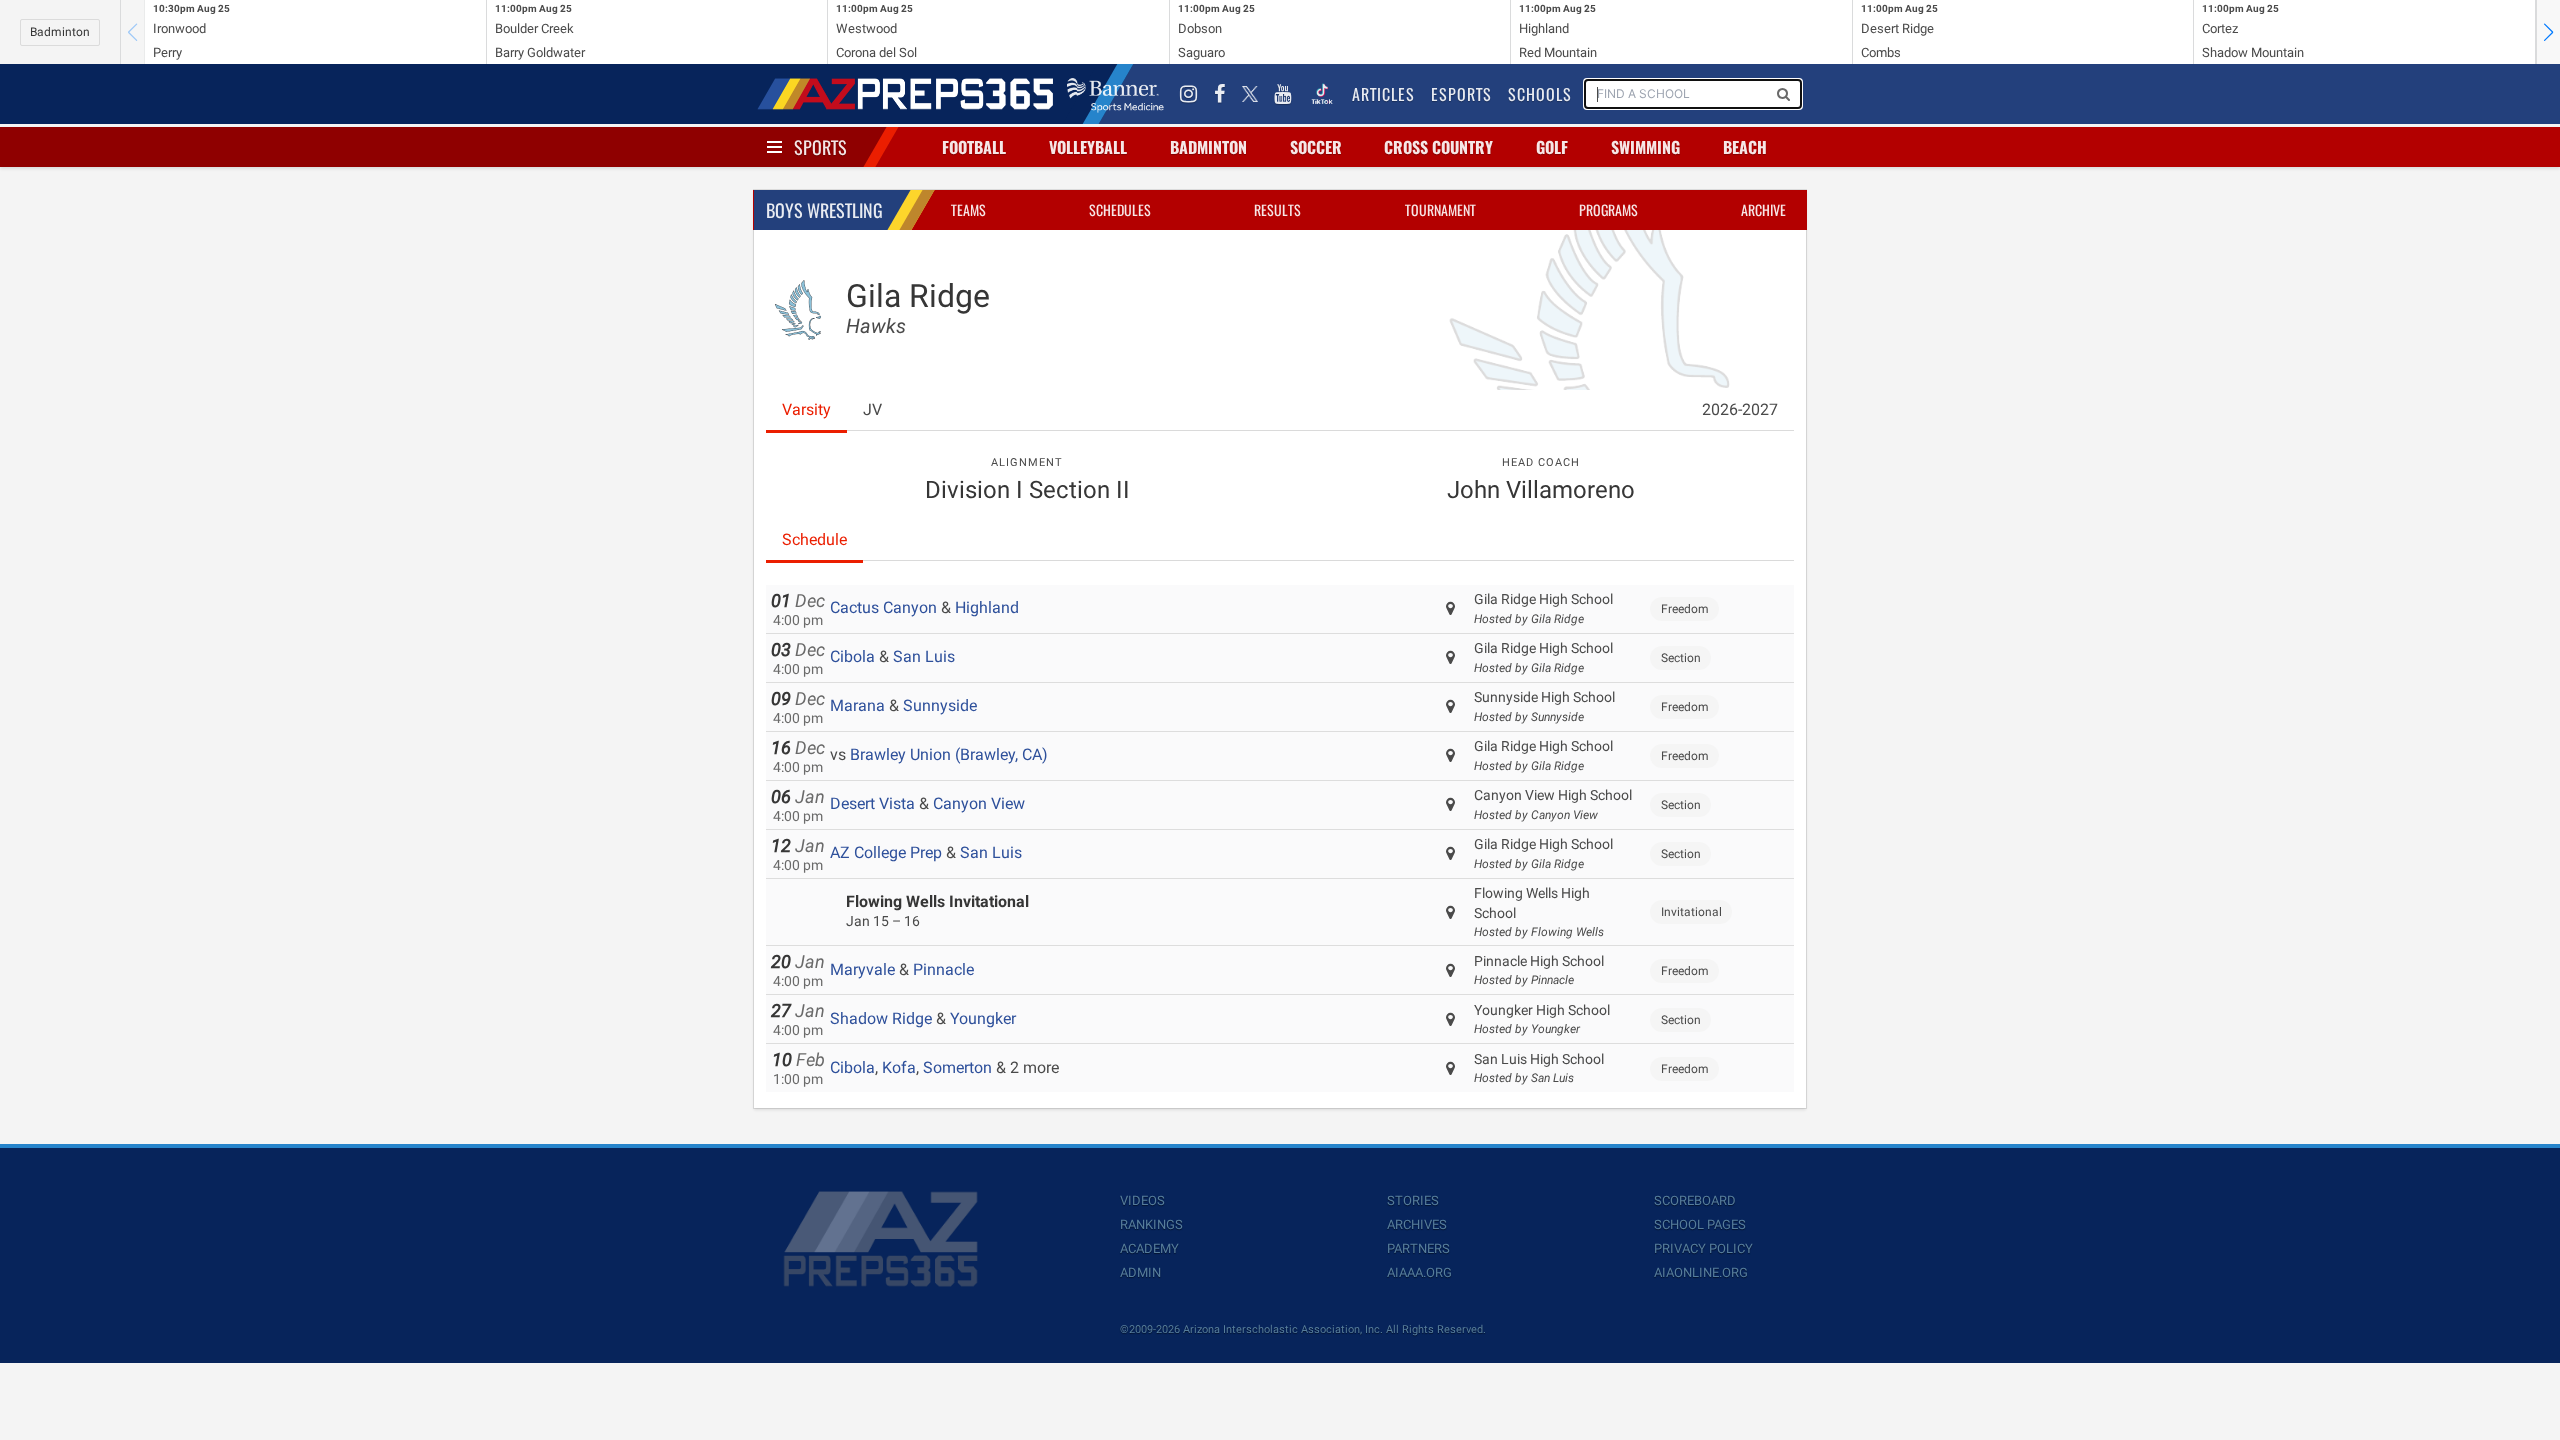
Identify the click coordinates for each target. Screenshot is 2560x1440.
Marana (857, 705)
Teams (968, 209)
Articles (1383, 94)
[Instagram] (1189, 94)
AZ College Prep (886, 852)
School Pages (1700, 1224)
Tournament (1440, 209)
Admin (1140, 1272)
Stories (1413, 1200)
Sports (820, 147)
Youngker (983, 1018)
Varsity (806, 409)
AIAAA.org (1419, 1272)
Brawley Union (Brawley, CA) (949, 754)
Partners (1418, 1248)
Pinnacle (943, 969)
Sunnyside (940, 705)
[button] (2548, 32)
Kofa (899, 1067)
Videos (1142, 1200)
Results (1277, 209)
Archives (1417, 1224)
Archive (1763, 209)
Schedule (814, 539)
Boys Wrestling (824, 210)
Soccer (1316, 147)
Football (974, 147)
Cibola (852, 656)
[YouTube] (1283, 94)
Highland (987, 607)
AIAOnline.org (1701, 1272)
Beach (1745, 147)
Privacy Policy (1703, 1248)
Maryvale (862, 969)
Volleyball (1088, 147)
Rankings (1151, 1224)
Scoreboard (1695, 1200)
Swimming (1645, 147)
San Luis (924, 656)
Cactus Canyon (883, 607)
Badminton (60, 32)
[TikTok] (1322, 94)
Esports (1461, 94)
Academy (1149, 1248)
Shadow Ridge (881, 1018)
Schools (1540, 94)
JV (872, 409)
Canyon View (979, 803)
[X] (1250, 94)
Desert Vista (872, 803)
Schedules (1120, 209)
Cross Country (1438, 147)
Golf (1552, 147)
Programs (1608, 209)
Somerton (957, 1067)
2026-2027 (1740, 409)
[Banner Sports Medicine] (1115, 94)
